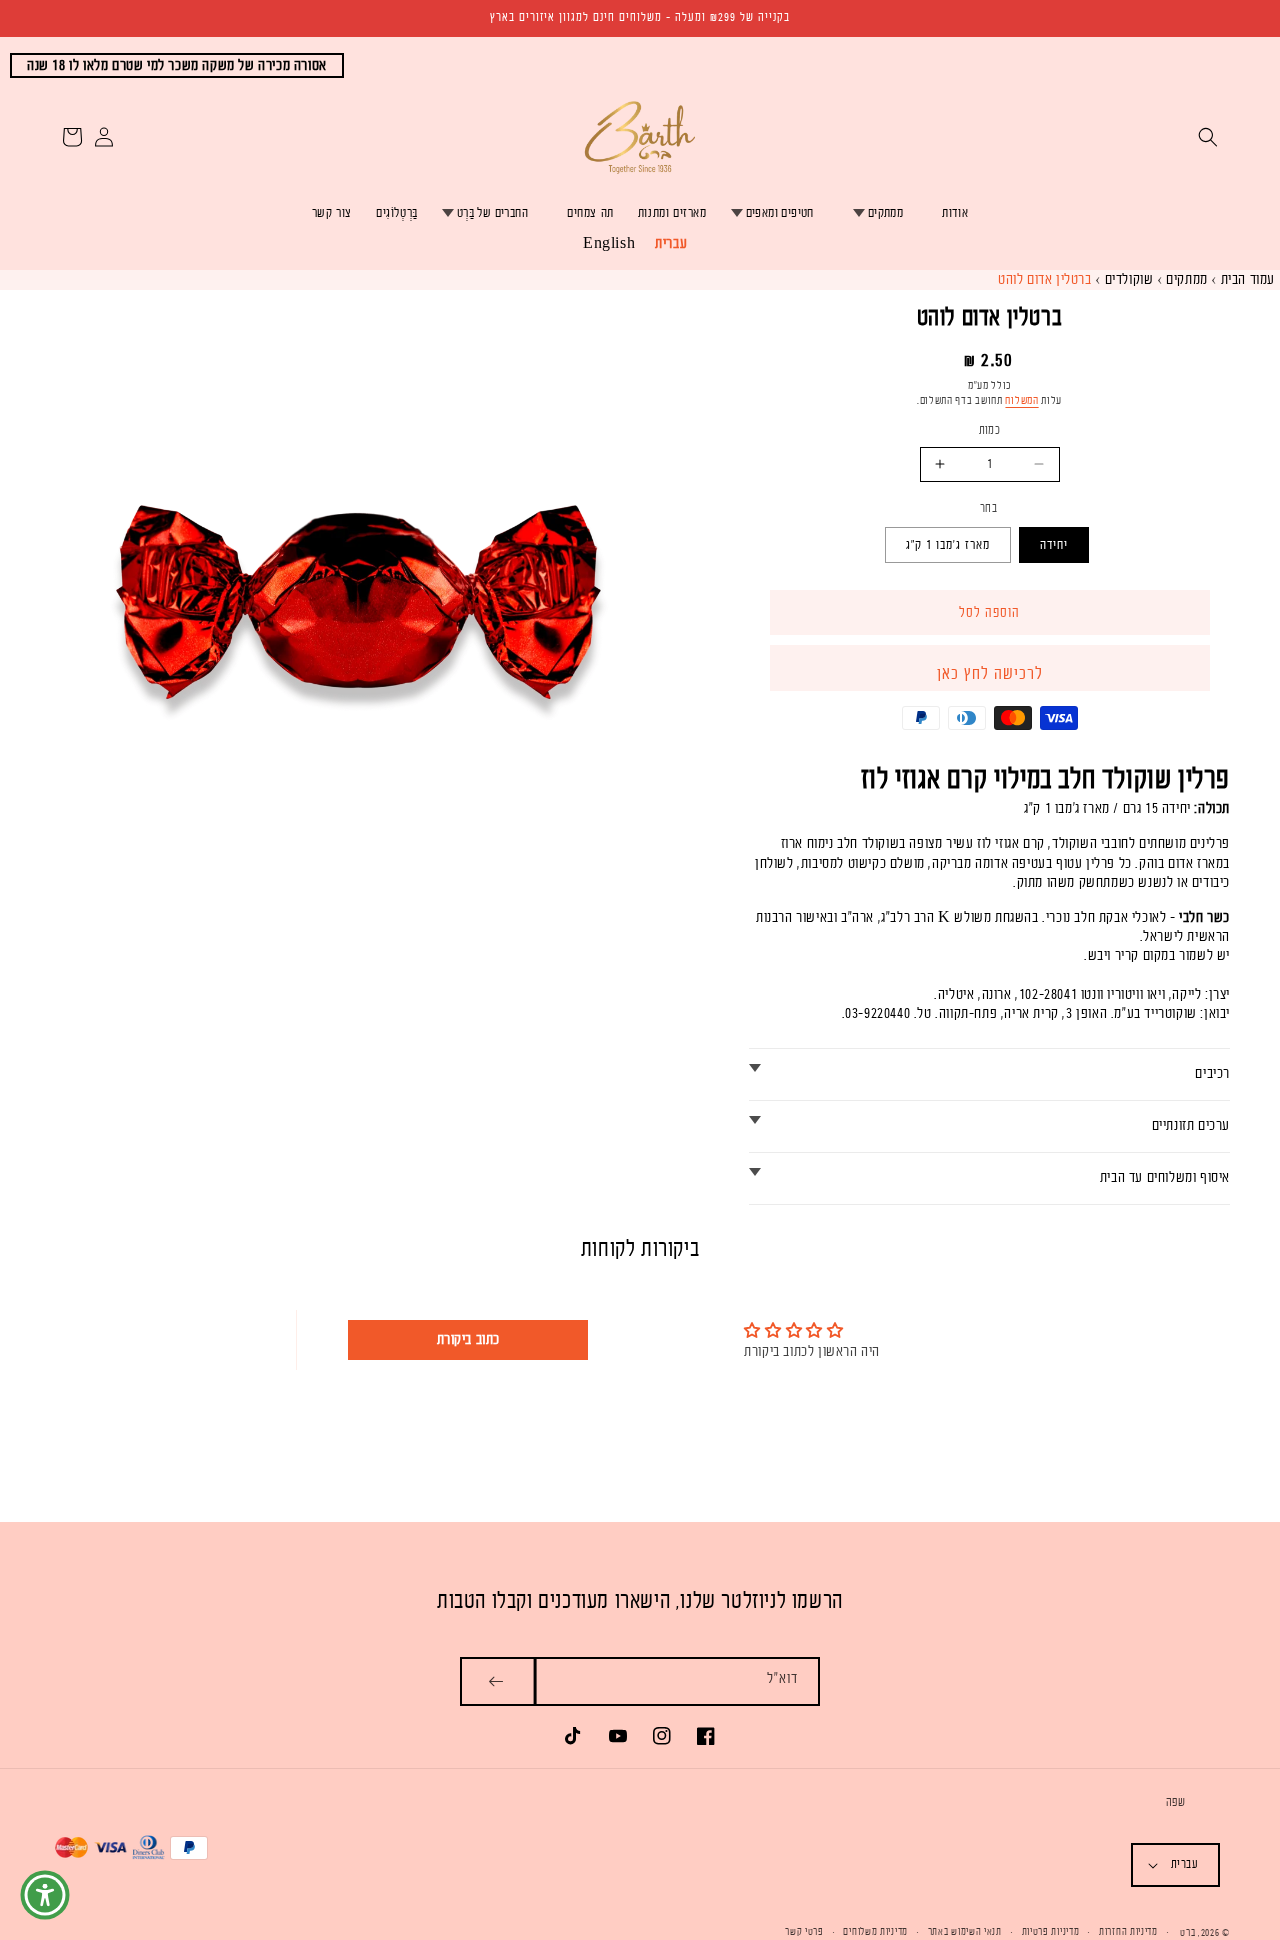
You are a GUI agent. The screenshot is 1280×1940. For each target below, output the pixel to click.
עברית (671, 243)
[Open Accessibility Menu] (45, 1895)
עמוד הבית (1248, 279)
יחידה (1054, 545)
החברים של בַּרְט (492, 213)
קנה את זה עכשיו (990, 669)
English (609, 243)
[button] (1208, 137)
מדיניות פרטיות (1051, 1932)
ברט (1187, 1933)
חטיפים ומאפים (780, 213)
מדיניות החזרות (1128, 1932)
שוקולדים (1129, 279)
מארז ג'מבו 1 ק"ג (948, 545)
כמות (990, 430)
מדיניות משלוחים (875, 1932)
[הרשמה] (497, 1681)
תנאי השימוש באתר (965, 1932)
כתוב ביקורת (469, 1339)
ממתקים (885, 213)
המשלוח (1021, 400)
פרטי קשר (804, 1932)
